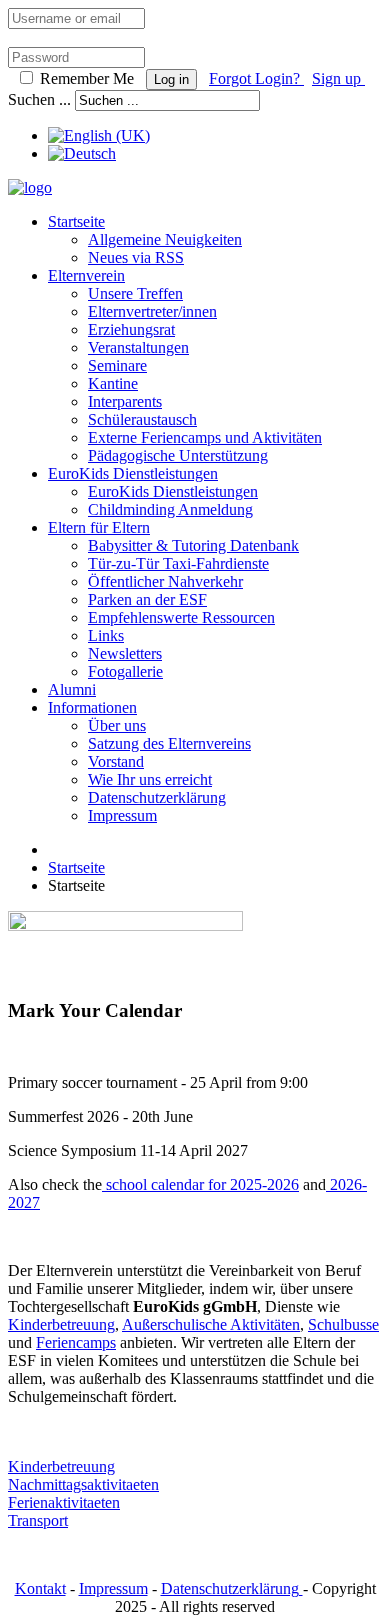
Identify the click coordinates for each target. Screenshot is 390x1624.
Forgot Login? (256, 78)
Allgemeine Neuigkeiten (165, 239)
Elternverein (86, 275)
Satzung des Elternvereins (169, 743)
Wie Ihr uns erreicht (150, 779)
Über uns (117, 725)
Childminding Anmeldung (170, 509)
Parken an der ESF (147, 599)
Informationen (92, 707)
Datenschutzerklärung (157, 797)
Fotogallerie (125, 671)
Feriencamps (76, 1342)
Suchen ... (39, 99)
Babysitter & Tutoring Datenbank (193, 545)
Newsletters (125, 653)
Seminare (117, 365)
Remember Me (87, 78)
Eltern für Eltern (99, 527)
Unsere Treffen (135, 293)
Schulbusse (343, 1324)
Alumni (72, 689)
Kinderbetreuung (61, 1324)
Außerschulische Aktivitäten (211, 1324)
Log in (171, 79)
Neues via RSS (136, 257)
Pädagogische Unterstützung (178, 455)
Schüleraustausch (142, 419)
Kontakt (40, 1588)
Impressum (122, 815)
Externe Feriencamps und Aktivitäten (205, 437)
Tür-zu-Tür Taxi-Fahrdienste (178, 563)
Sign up (338, 78)
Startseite (76, 221)
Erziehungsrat (131, 329)
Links (106, 635)
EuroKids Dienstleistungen (133, 473)
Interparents (125, 401)
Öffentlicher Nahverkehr (165, 581)
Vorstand (116, 761)
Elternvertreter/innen (152, 311)
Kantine (113, 383)
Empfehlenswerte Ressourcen (181, 617)
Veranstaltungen (138, 347)
